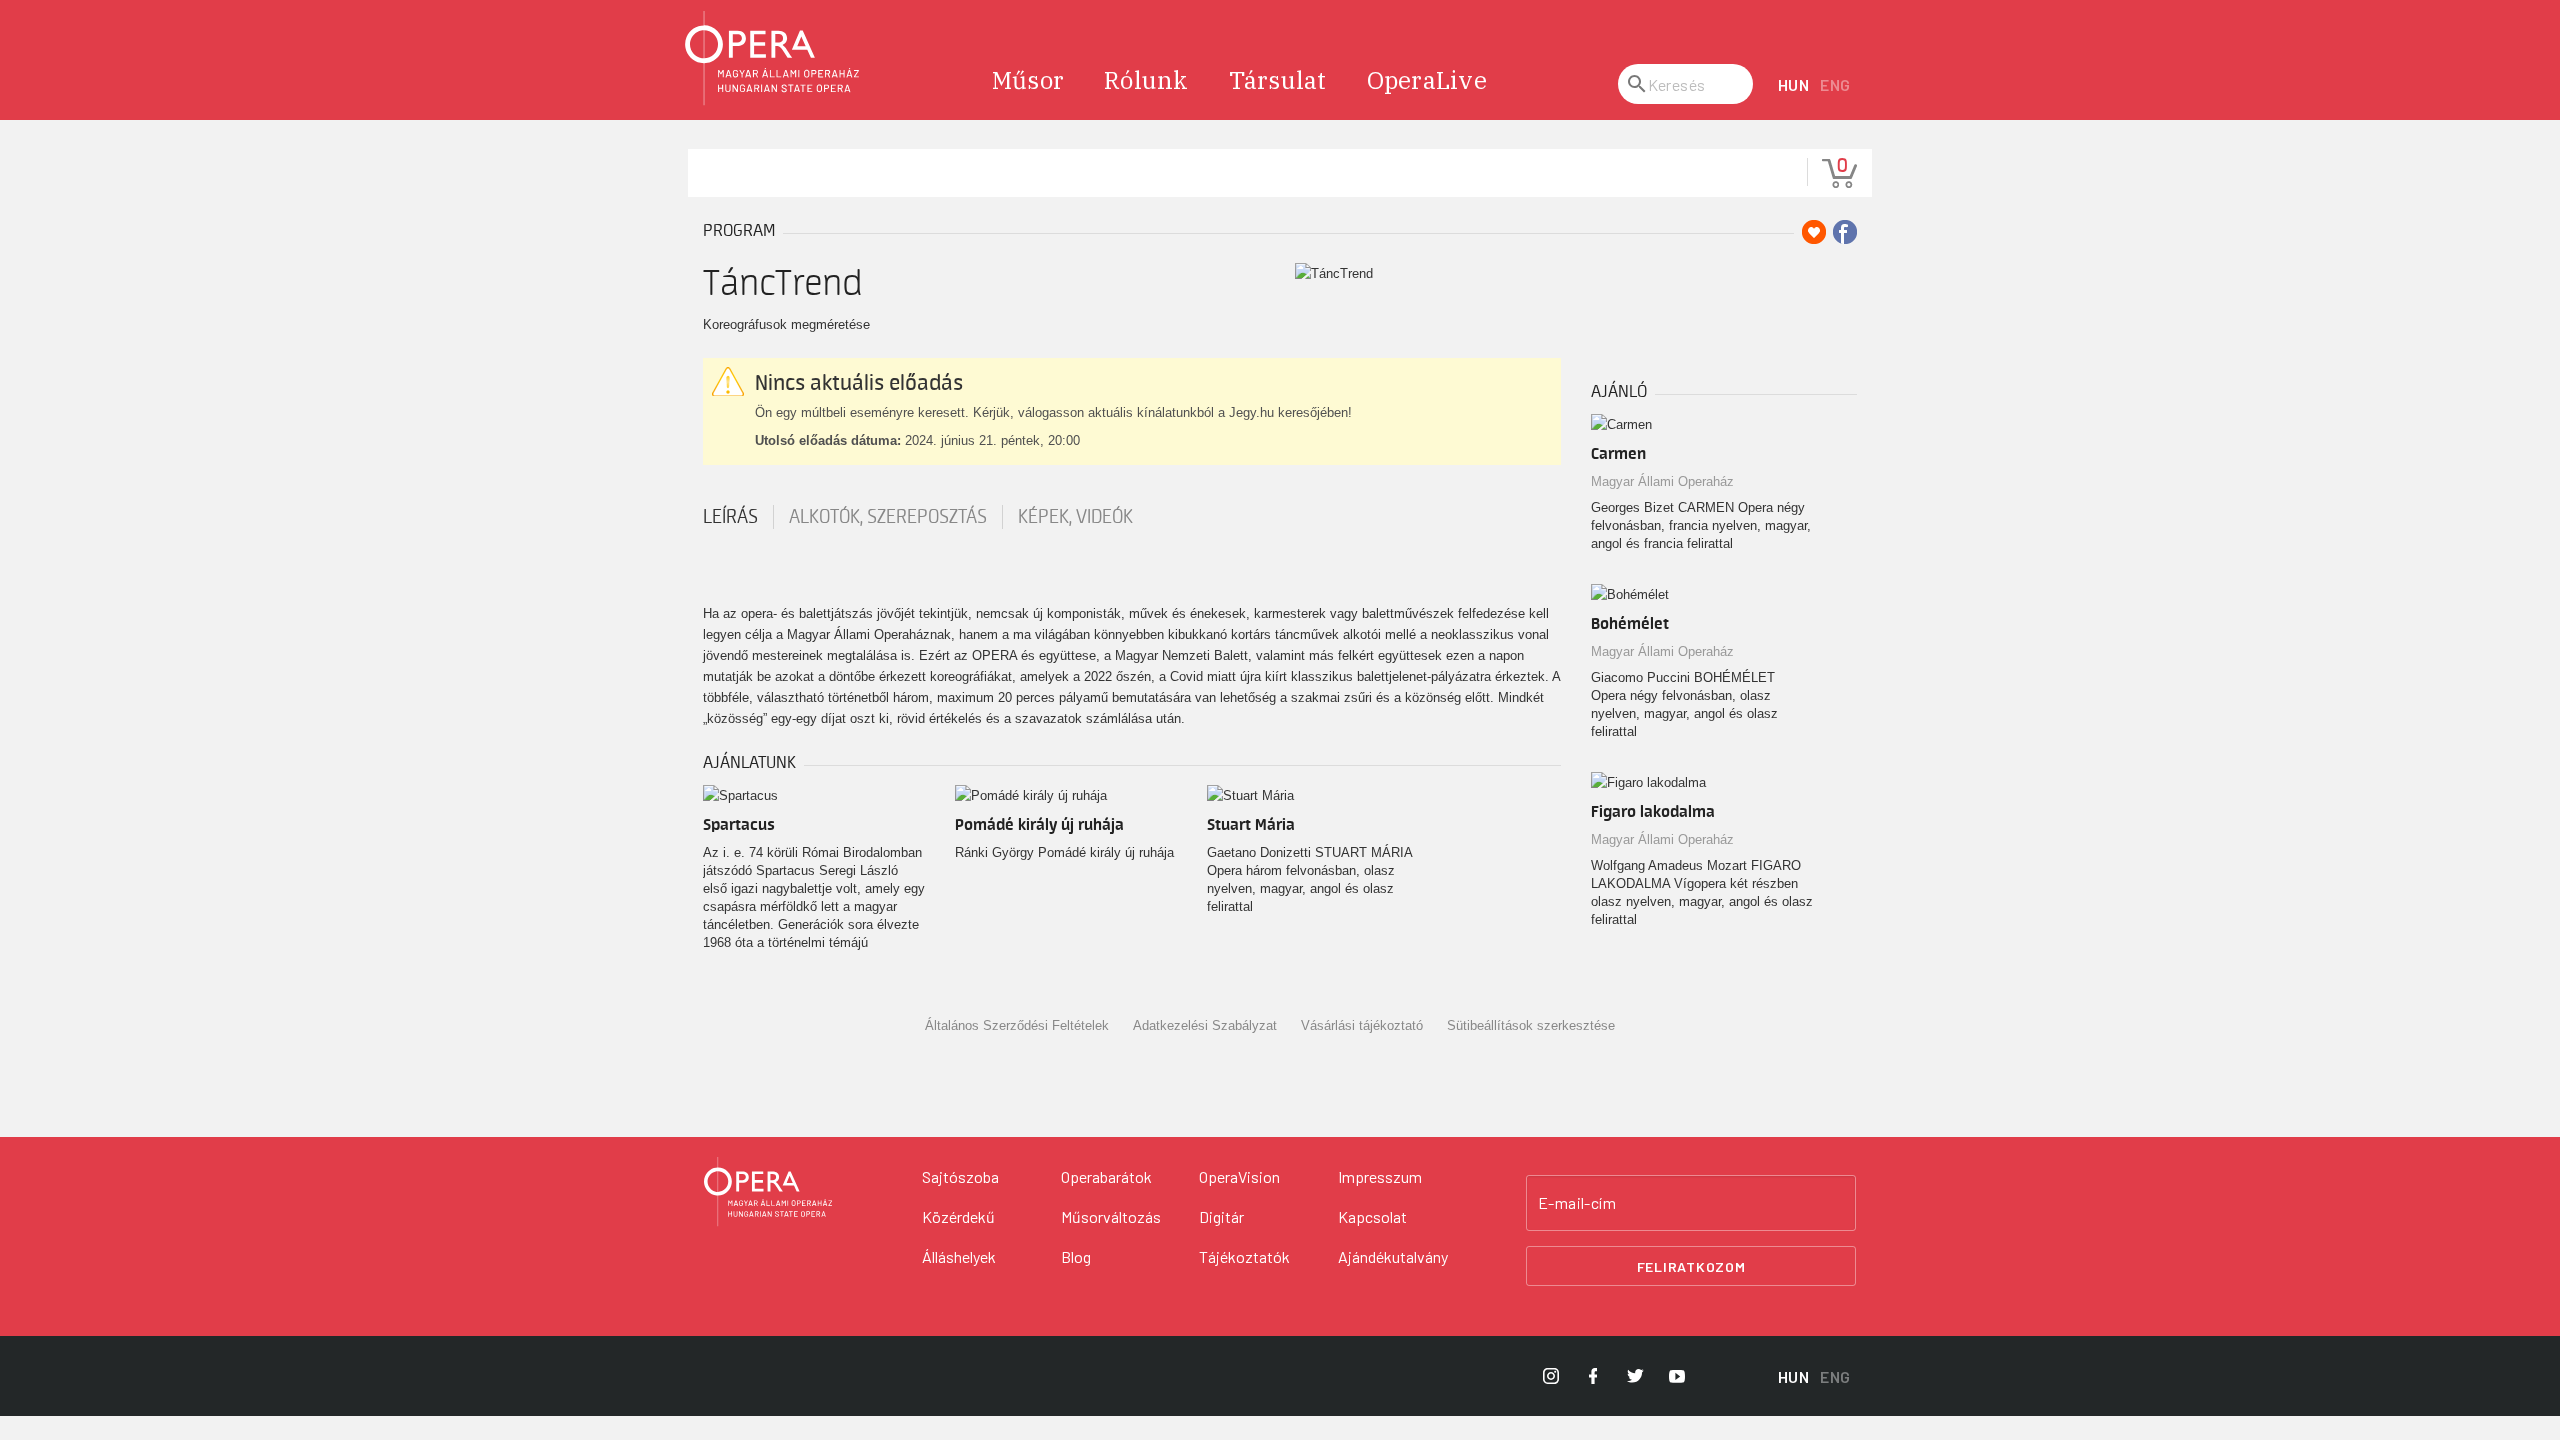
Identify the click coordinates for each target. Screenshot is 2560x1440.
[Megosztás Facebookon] (1845, 232)
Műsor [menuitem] (1028, 80)
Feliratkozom (1691, 1266)
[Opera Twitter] (1635, 1376)
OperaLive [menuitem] (1427, 80)
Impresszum (1380, 1176)
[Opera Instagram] (1551, 1376)
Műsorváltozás (1111, 1216)
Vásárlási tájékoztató (1362, 1025)
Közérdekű (958, 1216)
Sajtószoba (960, 1176)
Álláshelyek (959, 1256)
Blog (1076, 1256)
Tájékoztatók (1244, 1256)
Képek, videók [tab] (1075, 517)
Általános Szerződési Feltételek (1017, 1025)
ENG (1835, 84)
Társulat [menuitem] (1278, 80)
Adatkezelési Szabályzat (1205, 1025)
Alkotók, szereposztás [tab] (888, 517)
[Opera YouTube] (1677, 1376)
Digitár (1221, 1216)
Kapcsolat (1372, 1216)
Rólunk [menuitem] (1146, 80)
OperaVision (1239, 1176)
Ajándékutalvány (1393, 1256)
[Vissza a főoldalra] (773, 58)
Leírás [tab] (730, 517)
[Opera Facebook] (1593, 1376)
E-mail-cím (1577, 1203)
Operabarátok (1106, 1176)
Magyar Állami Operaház (1662, 481)
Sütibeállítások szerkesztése (1531, 1025)
